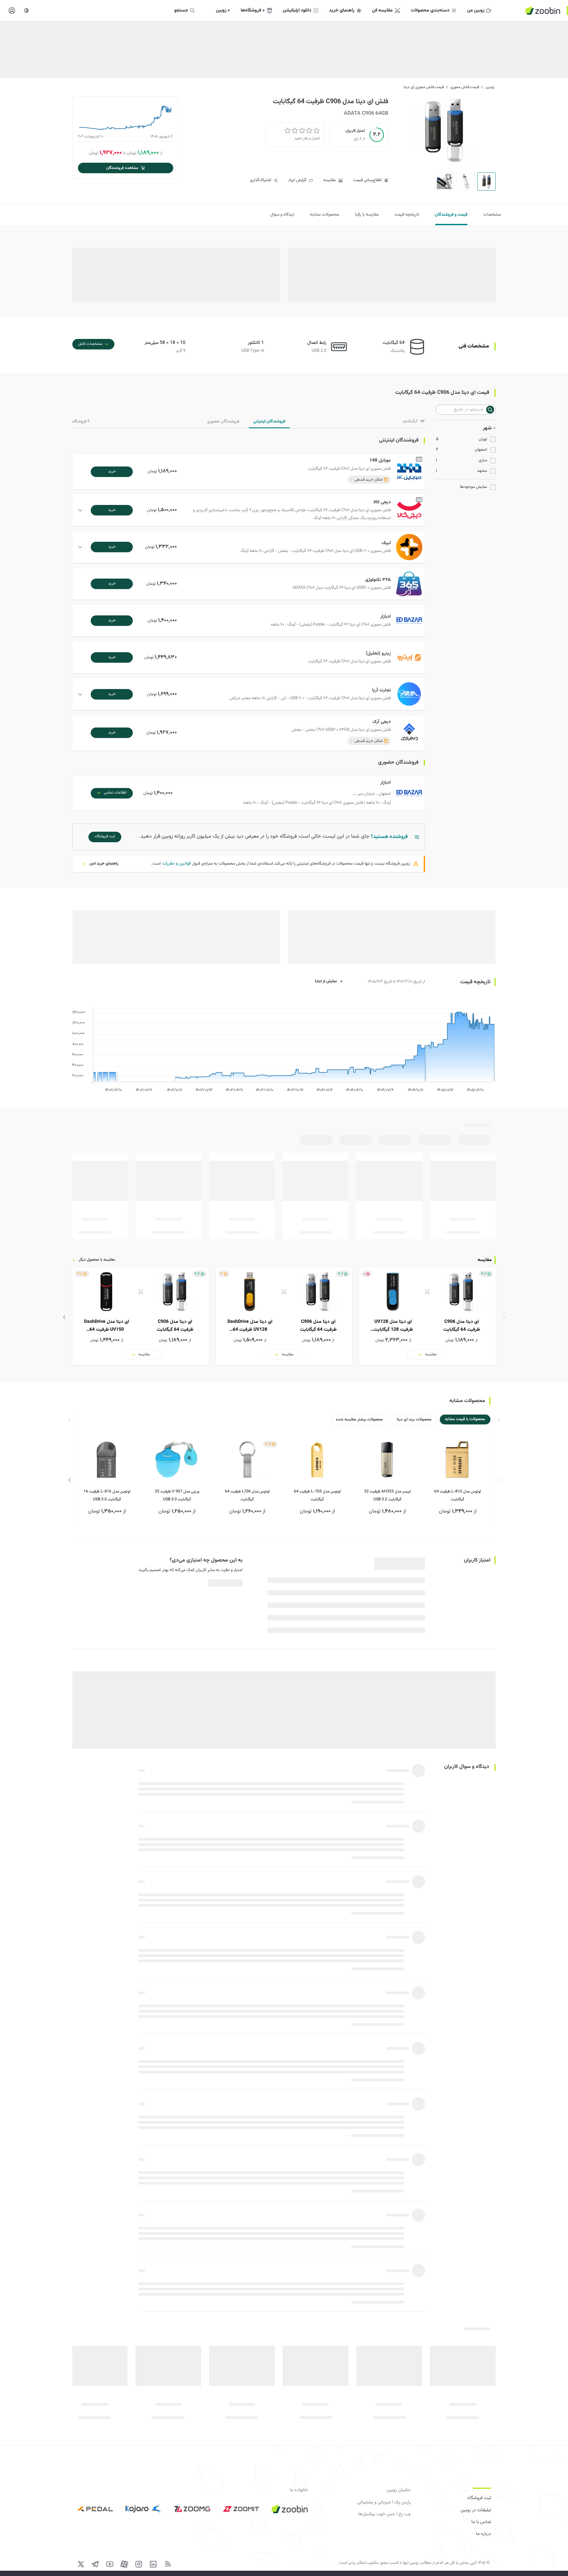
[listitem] (427, 1317)
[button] (250, 472)
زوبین (490, 87)
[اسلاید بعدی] (64, 1317)
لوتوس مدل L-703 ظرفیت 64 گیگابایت (317, 1495)
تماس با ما (481, 2522)
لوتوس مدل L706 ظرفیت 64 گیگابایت (247, 1495)
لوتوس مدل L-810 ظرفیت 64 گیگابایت (458, 1495)
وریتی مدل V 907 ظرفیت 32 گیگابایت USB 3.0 (177, 1495)
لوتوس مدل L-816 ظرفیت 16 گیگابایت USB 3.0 (107, 1495)
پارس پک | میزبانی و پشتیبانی (384, 2502)
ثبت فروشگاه (479, 2498)
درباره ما (484, 2534)
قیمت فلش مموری (465, 87)
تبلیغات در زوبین (476, 2510)
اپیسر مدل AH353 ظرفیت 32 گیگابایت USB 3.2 (388, 1495)
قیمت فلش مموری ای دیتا (424, 87)
